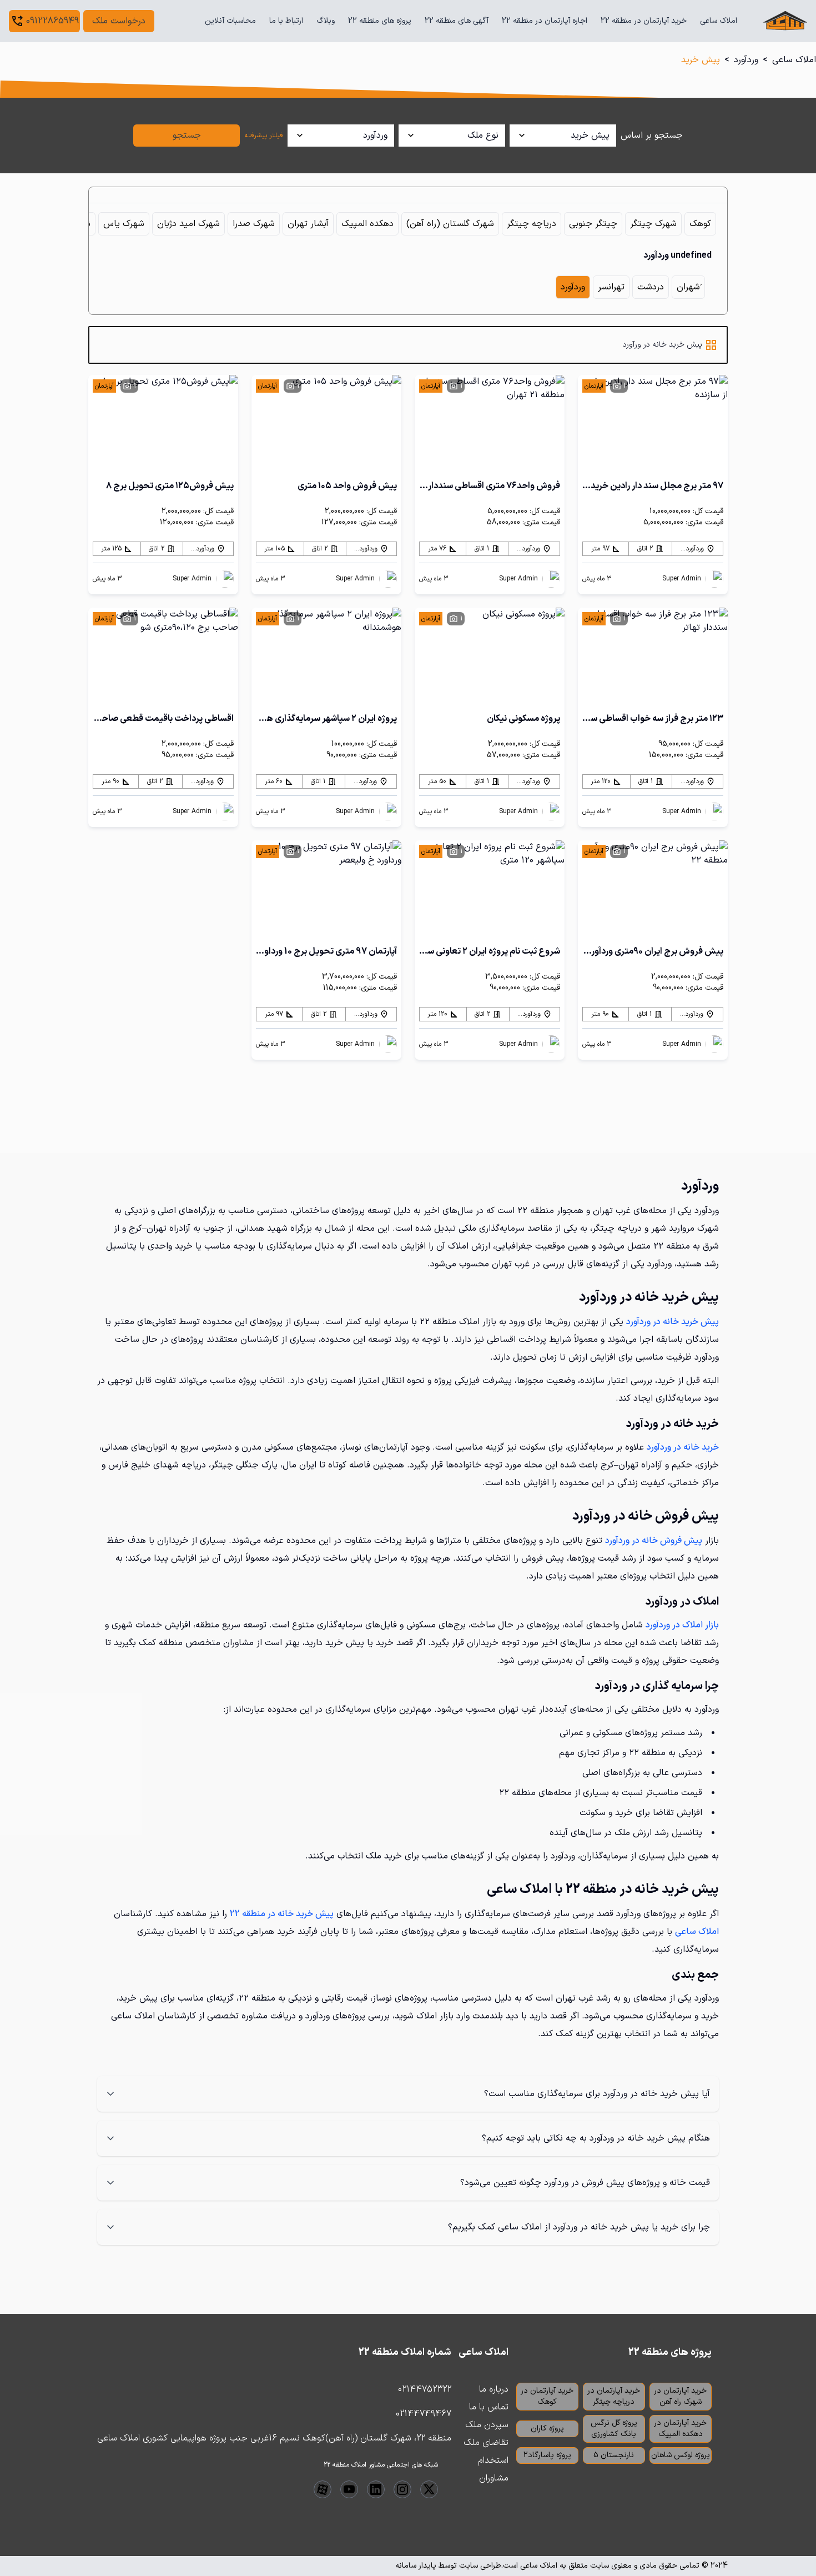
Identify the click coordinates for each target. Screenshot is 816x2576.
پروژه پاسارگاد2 (547, 2455)
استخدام (493, 2460)
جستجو (187, 136)
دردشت (651, 287)
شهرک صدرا (254, 224)
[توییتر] (429, 2489)
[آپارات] (323, 2489)
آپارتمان (594, 386)
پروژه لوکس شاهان (681, 2455)
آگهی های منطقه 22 (457, 21)
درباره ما (494, 2389)
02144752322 (425, 2389)
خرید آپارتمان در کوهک (547, 2396)
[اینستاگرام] (402, 2489)
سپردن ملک (487, 2425)
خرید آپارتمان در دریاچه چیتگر (614, 2396)
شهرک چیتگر (653, 224)
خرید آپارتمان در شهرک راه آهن (680, 2396)
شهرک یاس (124, 224)
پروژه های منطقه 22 (380, 21)
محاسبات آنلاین (230, 21)
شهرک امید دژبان (188, 224)
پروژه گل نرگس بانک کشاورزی (614, 2429)
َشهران (688, 287)
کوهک (700, 224)
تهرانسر (611, 287)
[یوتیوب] (349, 2489)
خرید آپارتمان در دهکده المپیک (680, 2429)
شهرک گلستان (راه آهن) (450, 224)
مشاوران (494, 2478)
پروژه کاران (547, 2429)
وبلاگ (326, 21)
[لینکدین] (376, 2489)
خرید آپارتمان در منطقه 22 (644, 21)
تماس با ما (489, 2407)
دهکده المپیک (367, 224)
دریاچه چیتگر (532, 224)
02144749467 (424, 2414)
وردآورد (746, 60)
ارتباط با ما (286, 21)
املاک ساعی (719, 21)
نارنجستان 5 (614, 2455)
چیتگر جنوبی (593, 224)
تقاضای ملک (486, 2443)
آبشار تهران (308, 224)
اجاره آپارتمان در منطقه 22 (545, 21)
